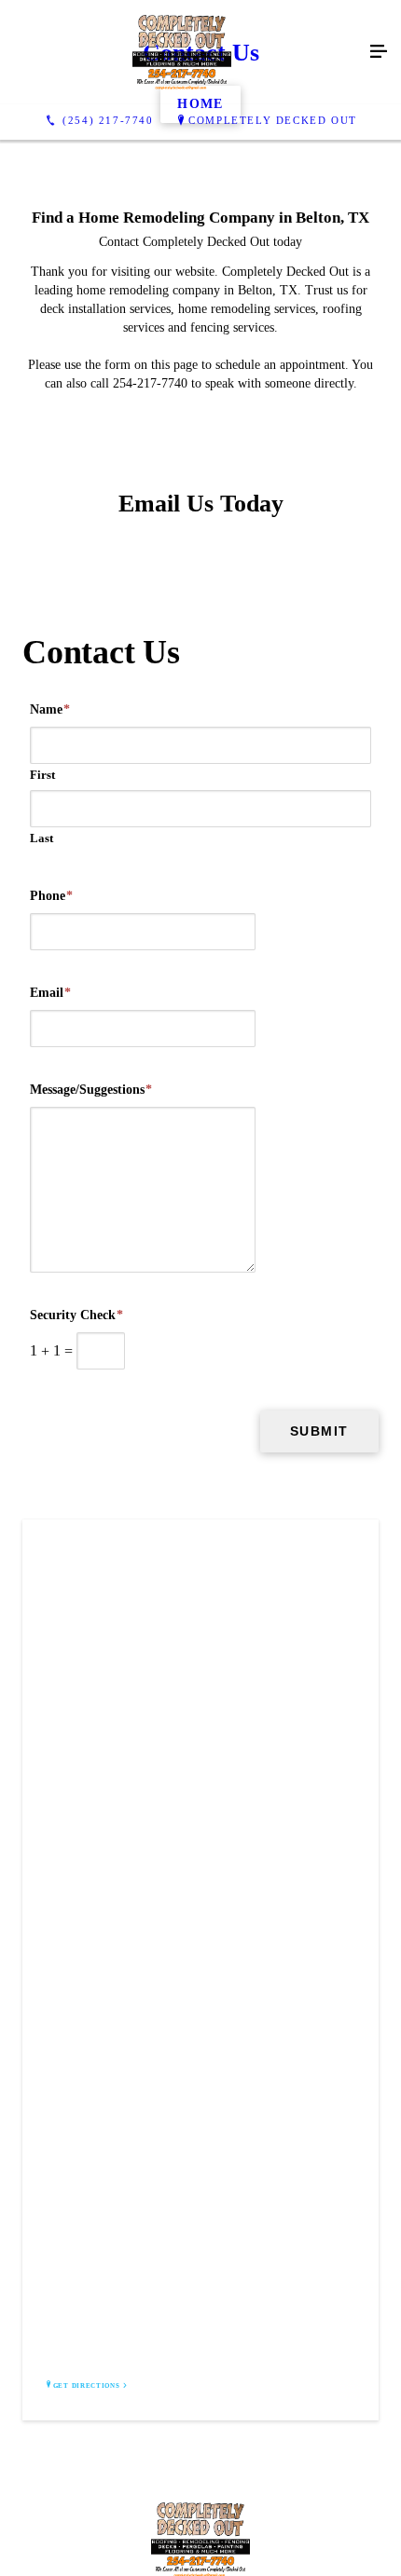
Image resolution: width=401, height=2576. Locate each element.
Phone (51, 896)
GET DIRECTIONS (87, 2386)
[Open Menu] (379, 52)
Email (50, 993)
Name (50, 709)
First (42, 775)
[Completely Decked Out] (182, 52)
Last (41, 838)
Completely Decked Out (273, 120)
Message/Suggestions (91, 1090)
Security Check (76, 1315)
